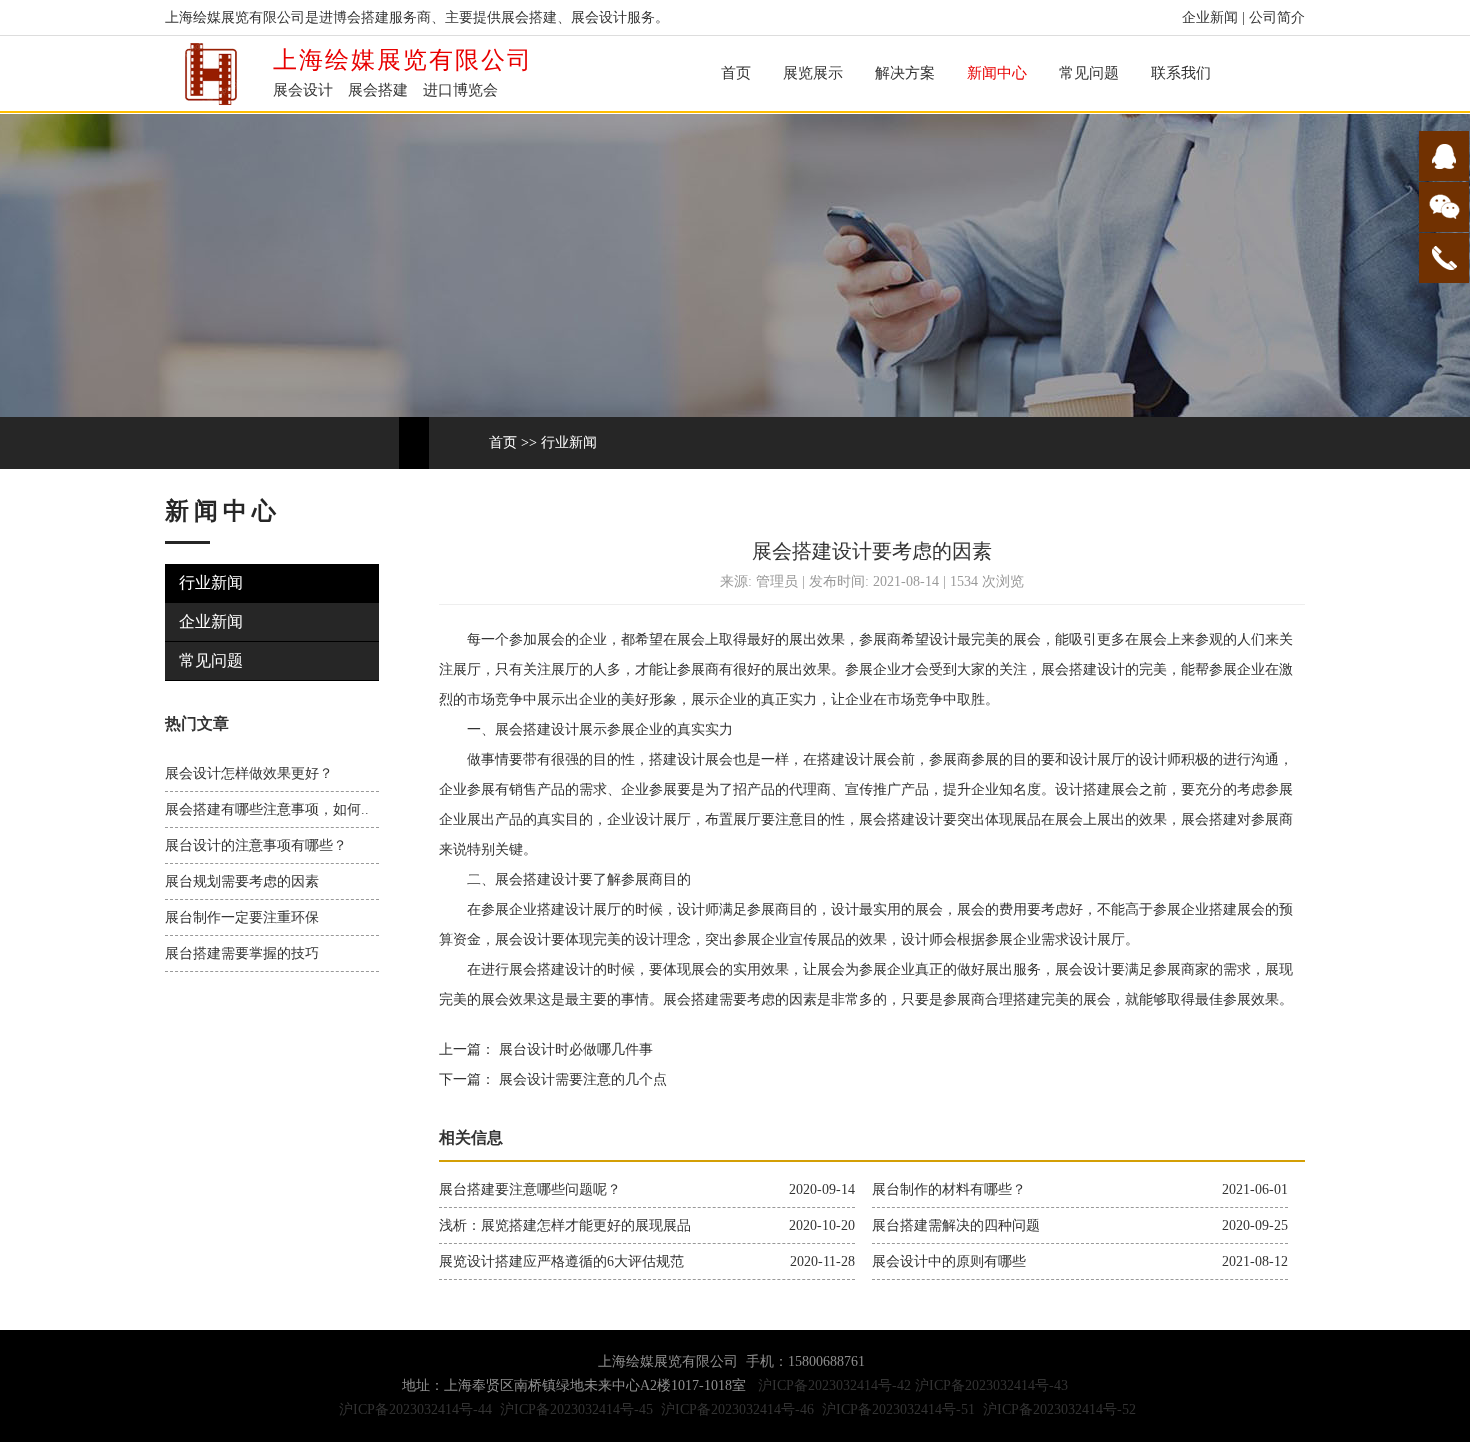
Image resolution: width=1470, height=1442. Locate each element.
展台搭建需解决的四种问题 (956, 1225)
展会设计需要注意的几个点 (581, 1079)
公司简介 (1277, 17)
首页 (736, 73)
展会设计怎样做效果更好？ (249, 773)
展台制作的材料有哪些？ (949, 1189)
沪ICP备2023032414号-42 (834, 1385)
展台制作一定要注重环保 (242, 917)
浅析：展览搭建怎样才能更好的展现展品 (565, 1225)
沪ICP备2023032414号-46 (737, 1409)
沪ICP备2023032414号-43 (991, 1385)
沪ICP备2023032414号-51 (898, 1409)
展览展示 (813, 73)
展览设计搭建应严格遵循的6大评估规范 (561, 1261)
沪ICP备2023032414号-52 (1059, 1409)
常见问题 (1089, 73)
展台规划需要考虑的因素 (242, 881)
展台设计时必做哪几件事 (574, 1049)
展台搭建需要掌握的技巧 (242, 953)
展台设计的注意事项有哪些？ (256, 845)
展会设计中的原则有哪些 (949, 1261)
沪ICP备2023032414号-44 (415, 1409)
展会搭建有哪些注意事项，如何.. (267, 809)
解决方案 (905, 73)
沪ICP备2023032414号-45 (576, 1409)
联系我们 (1181, 73)
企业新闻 (1210, 17)
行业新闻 (569, 442)
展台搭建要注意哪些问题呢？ (530, 1189)
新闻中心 (997, 73)
